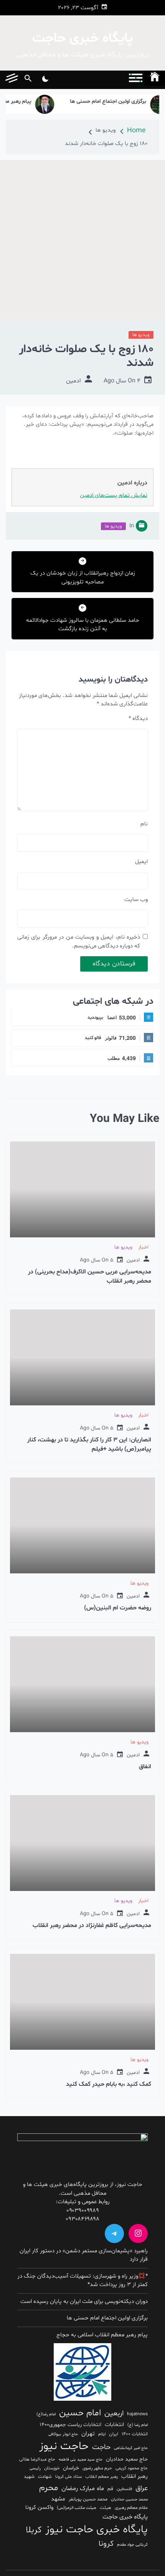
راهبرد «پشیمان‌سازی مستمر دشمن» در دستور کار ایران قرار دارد (84, 2255)
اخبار (143, 1247)
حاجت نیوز (64, 2446)
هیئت (106, 2508)
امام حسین (80, 2413)
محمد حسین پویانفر (88, 2499)
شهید (29, 2477)
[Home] (155, 78)
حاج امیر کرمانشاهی (131, 2448)
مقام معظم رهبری (131, 2508)
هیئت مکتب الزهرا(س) (77, 2508)
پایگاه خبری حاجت (82, 39)
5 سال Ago (97, 1260)
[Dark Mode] (45, 80)
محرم (49, 2488)
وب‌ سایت (136, 900)
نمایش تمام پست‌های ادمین (114, 495)
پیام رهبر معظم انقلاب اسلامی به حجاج (102, 2335)
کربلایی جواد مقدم (132, 2545)
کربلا (34, 2530)
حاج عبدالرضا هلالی (37, 2459)
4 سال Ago (122, 381)
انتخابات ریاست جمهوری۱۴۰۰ (70, 2425)
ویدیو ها (141, 335)
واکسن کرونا (39, 2508)
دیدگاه (138, 719)
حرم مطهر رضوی (97, 2468)
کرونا (106, 2544)
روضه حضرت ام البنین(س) (118, 1608)
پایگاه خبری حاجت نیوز (97, 2530)
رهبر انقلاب (134, 2476)
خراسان (71, 2468)
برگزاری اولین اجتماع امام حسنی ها (126, 102)
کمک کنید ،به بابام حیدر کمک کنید (109, 2084)
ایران (114, 2434)
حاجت (101, 2447)
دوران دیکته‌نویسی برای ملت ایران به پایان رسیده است (84, 2302)
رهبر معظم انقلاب (101, 2477)
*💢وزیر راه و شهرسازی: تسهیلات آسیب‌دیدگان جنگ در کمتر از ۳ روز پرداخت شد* (82, 2281)
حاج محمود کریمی (132, 2468)
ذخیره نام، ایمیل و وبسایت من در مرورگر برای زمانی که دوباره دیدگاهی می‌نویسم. (79, 942)
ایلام (102, 2434)
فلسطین (124, 2489)
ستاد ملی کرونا (68, 2477)
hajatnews (137, 2414)
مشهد (58, 2499)
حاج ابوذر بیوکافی (63, 2434)
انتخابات (114, 2424)
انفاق (145, 1767)
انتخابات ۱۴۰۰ (135, 2434)
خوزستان (52, 2468)
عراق (142, 2488)
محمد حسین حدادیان (129, 2499)
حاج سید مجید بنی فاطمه (81, 2460)
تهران (88, 2434)
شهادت (45, 2477)
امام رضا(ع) (46, 2414)
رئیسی (35, 2468)
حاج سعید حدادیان (127, 2459)
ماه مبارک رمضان (83, 2489)
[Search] (28, 80)
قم (110, 2489)
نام (144, 824)
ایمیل (141, 862)
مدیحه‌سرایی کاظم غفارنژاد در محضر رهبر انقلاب (92, 1925)
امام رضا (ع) (138, 2425)
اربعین (114, 2414)
